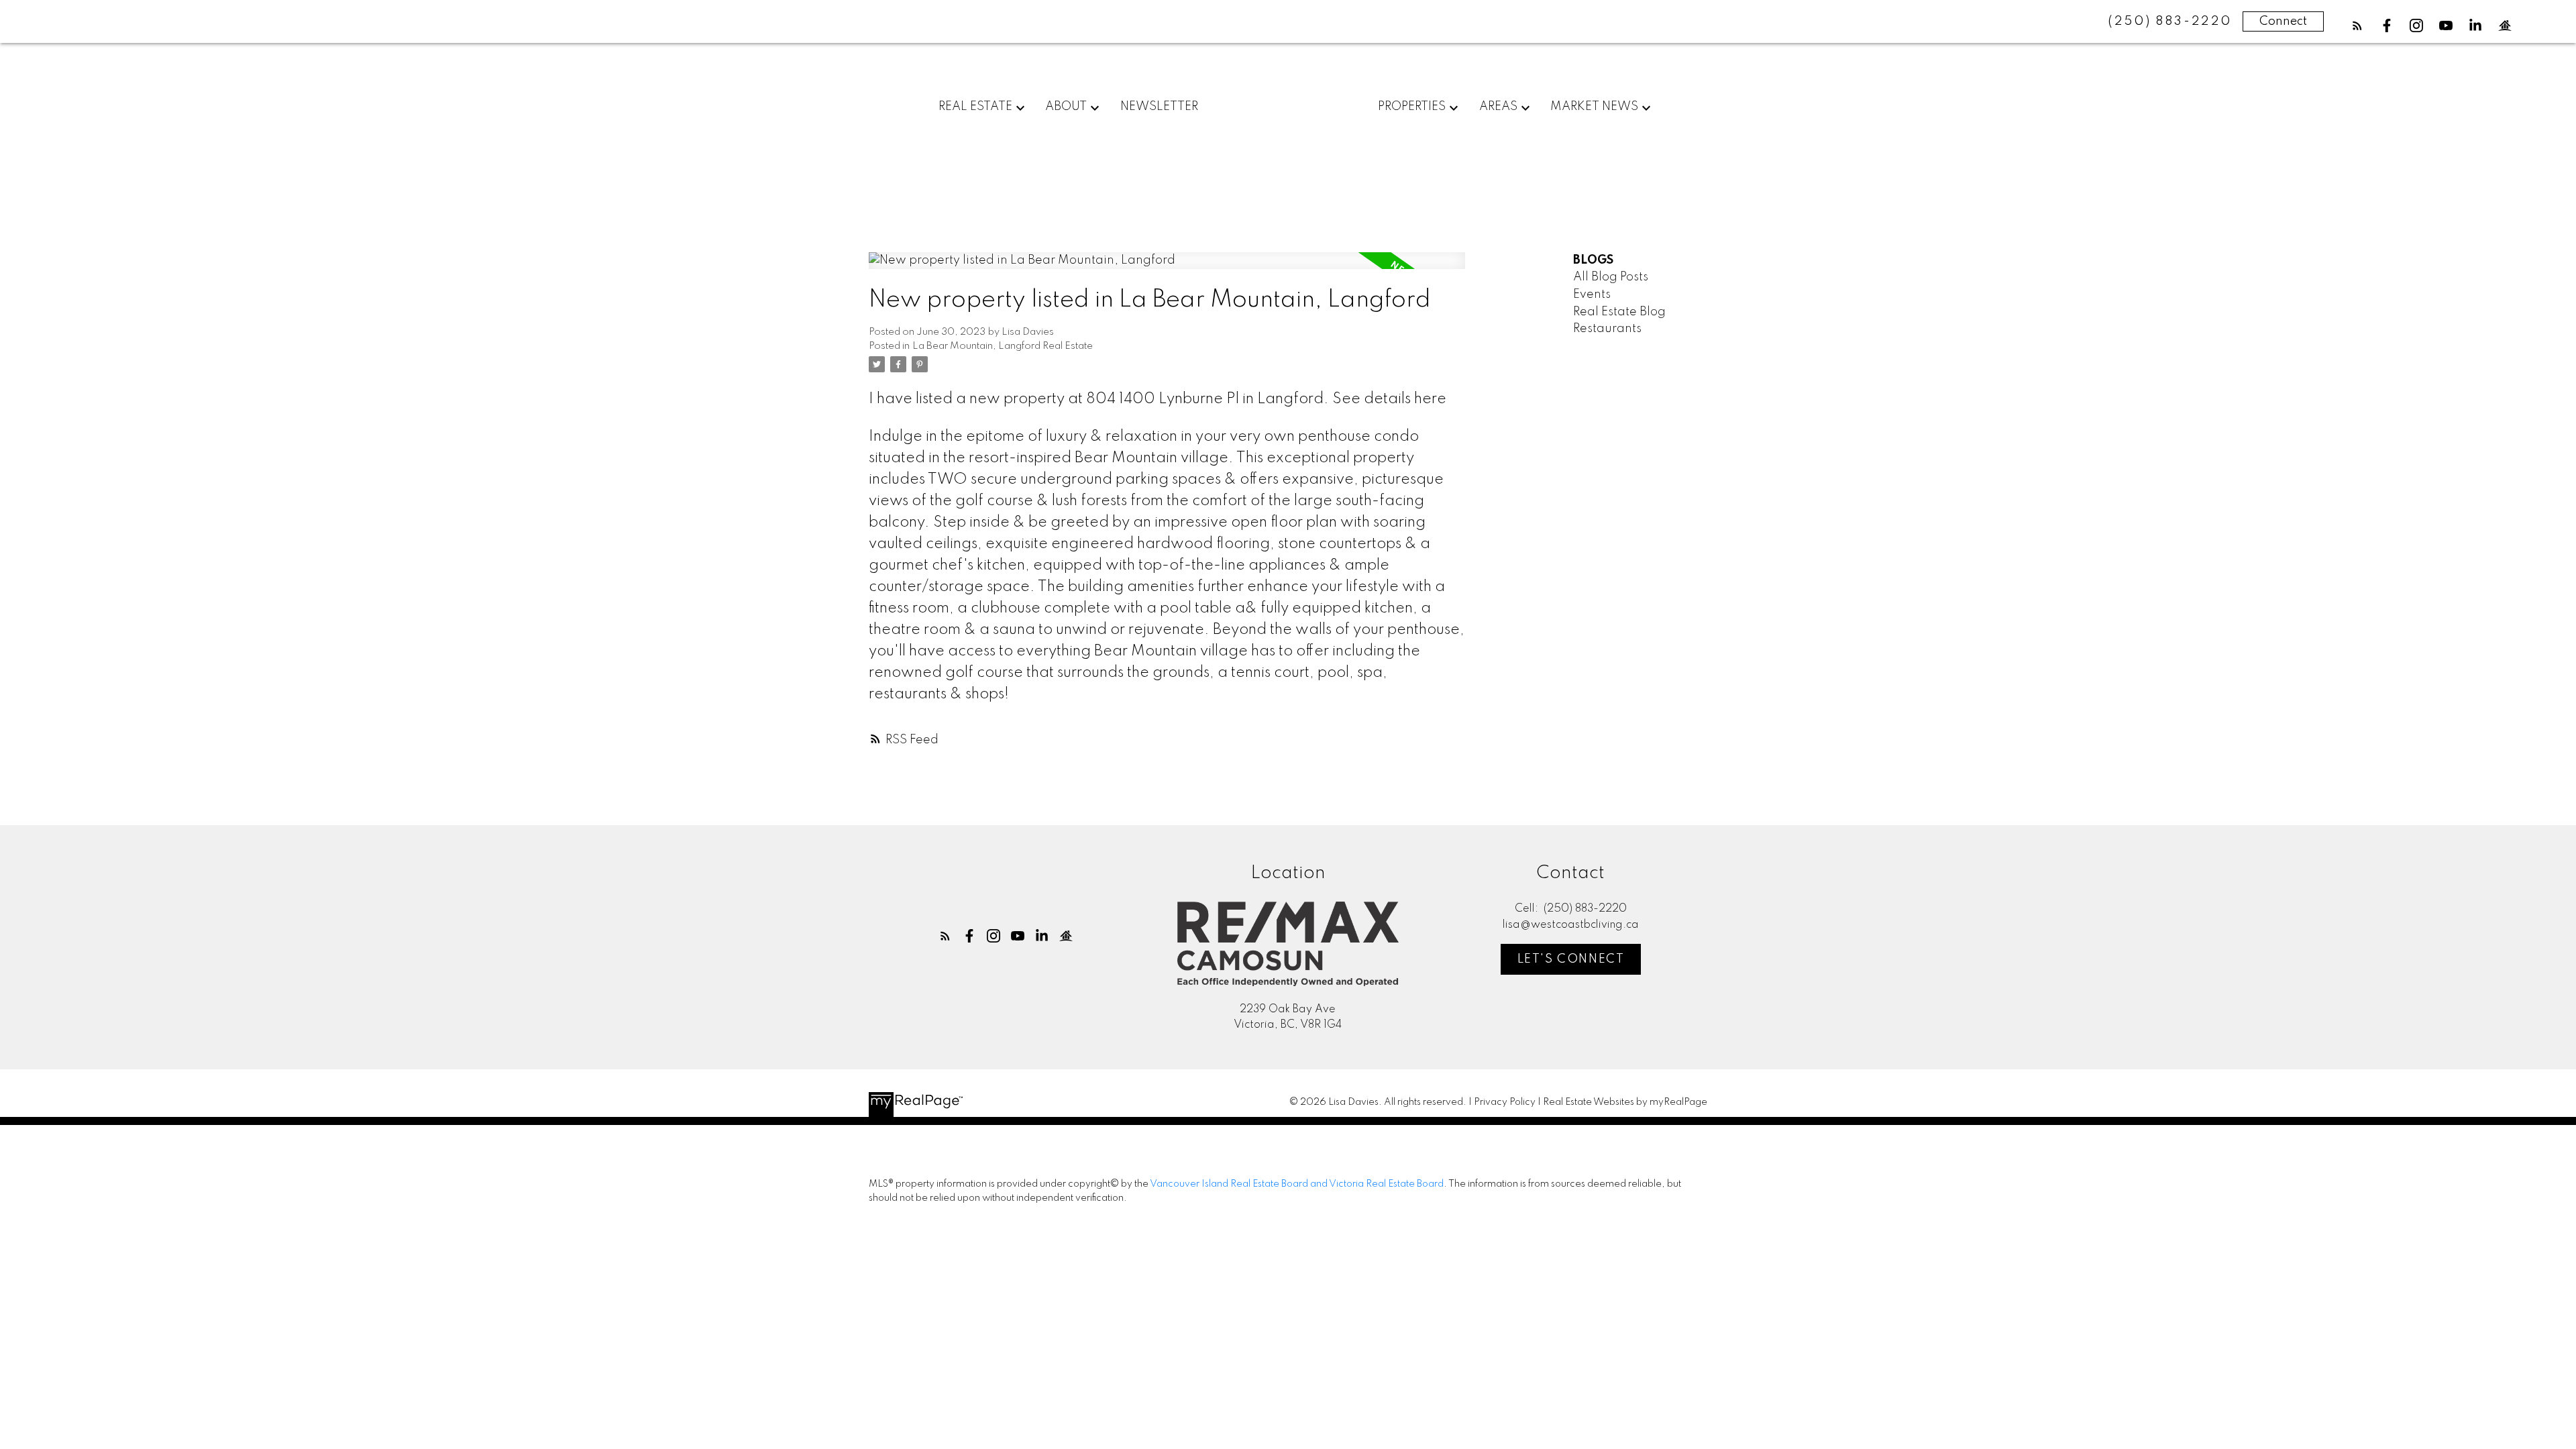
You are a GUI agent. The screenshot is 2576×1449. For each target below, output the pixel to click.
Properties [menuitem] (1412, 107)
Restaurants (1607, 329)
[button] (2357, 25)
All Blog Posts (1611, 277)
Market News (1594, 107)
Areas (1498, 107)
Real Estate (975, 107)
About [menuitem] (1066, 107)
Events (1592, 294)
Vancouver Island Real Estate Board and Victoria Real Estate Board (1297, 1184)
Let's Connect (1571, 959)
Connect (2283, 21)
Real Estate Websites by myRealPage (1625, 1102)
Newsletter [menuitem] (1159, 107)
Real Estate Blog (1619, 312)
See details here (1389, 399)
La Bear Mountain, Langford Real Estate (1003, 346)
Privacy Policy (1505, 1102)
